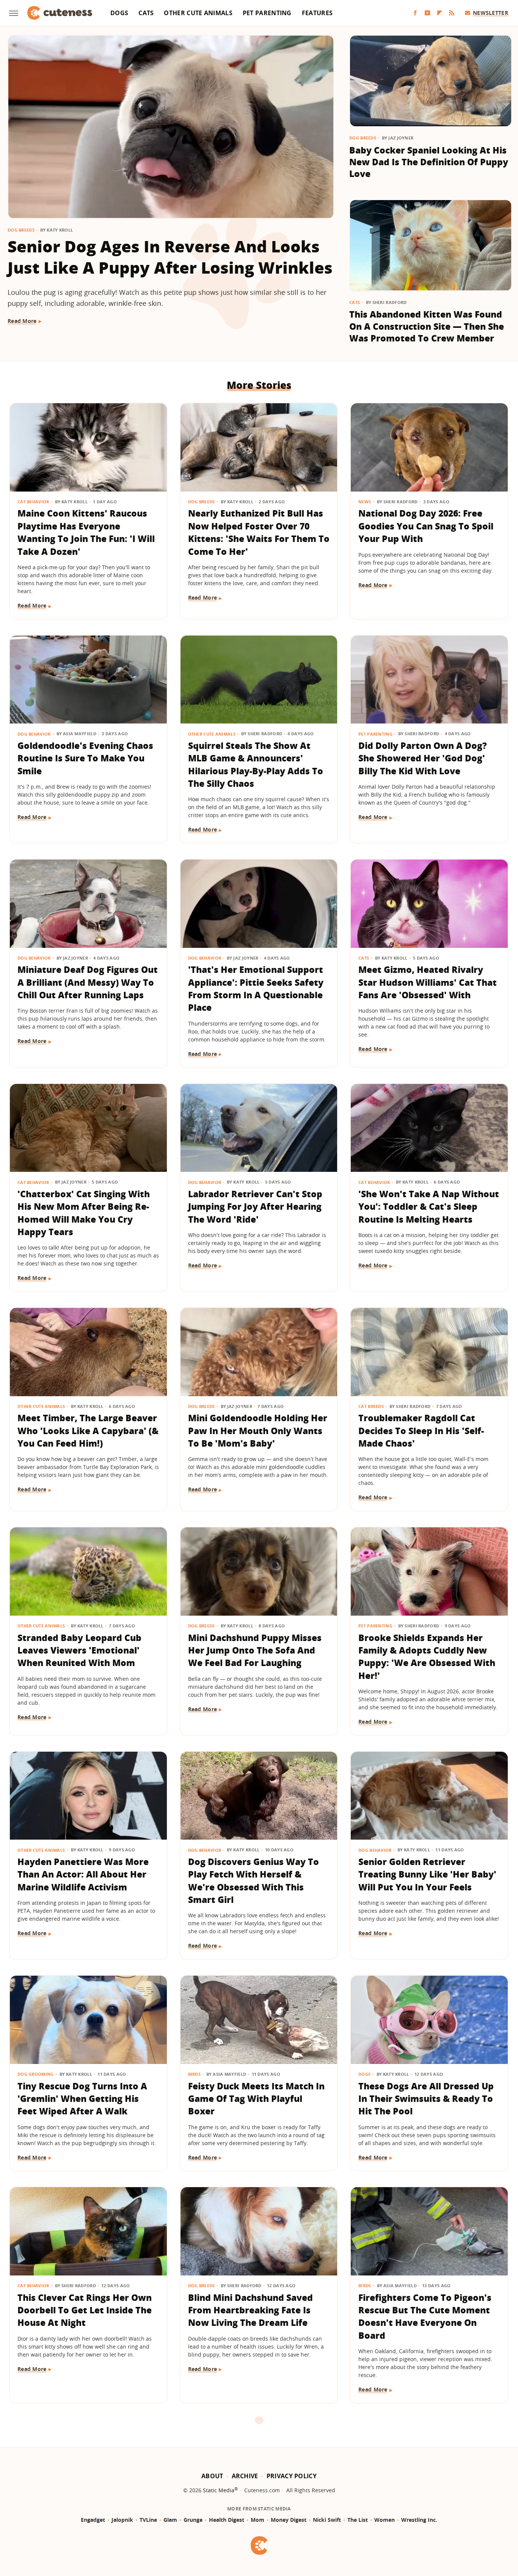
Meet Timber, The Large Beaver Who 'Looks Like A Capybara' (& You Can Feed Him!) (88, 1431)
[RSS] (452, 13)
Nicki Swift (327, 2520)
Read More (22, 321)
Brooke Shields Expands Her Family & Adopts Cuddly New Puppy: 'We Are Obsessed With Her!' (427, 1657)
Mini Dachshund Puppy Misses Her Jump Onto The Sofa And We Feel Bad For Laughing (255, 1650)
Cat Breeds (371, 1406)
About (212, 2476)
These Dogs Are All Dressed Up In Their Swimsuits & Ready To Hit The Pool (426, 2099)
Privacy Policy (292, 2476)
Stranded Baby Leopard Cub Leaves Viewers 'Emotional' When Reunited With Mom (79, 1650)
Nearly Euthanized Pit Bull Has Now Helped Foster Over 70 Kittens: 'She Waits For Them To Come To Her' (259, 532)
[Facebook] (415, 13)
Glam (170, 2520)
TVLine (148, 2520)
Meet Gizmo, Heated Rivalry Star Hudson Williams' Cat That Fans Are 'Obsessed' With (428, 982)
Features (317, 13)
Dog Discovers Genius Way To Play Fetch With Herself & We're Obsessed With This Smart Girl (254, 1881)
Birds (195, 2074)
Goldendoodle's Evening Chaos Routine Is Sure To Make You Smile (85, 758)
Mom (257, 2520)
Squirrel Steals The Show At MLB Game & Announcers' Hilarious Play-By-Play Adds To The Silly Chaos (256, 764)
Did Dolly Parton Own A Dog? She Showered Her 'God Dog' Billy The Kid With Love (423, 758)
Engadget (93, 2520)
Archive (245, 2476)
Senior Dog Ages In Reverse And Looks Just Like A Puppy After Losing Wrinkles (170, 257)
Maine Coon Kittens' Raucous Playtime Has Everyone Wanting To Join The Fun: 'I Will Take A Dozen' (86, 532)
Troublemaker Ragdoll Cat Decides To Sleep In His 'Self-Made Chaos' (421, 1431)
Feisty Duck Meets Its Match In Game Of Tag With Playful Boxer (256, 2099)
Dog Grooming (36, 2074)
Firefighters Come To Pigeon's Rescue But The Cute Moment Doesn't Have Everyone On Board (425, 2316)
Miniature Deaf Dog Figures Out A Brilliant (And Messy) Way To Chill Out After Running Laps (88, 982)
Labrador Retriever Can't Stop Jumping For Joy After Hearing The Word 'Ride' (255, 1207)
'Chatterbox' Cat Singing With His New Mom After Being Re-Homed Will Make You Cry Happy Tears (84, 1213)
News (365, 502)
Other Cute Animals (198, 13)
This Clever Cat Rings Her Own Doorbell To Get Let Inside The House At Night (85, 2310)
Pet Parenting (267, 13)
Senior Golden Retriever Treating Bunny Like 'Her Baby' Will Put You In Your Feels (427, 1874)
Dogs (119, 13)
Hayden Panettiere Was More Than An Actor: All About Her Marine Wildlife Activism (83, 1874)
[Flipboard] (440, 13)
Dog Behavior (34, 734)
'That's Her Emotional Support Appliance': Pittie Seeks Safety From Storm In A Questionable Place (256, 988)
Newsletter (491, 13)
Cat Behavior (33, 502)
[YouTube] (427, 13)
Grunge (193, 2520)
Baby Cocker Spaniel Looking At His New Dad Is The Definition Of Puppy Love (429, 162)
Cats (146, 13)
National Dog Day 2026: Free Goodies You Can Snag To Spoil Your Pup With (426, 526)
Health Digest (227, 2520)
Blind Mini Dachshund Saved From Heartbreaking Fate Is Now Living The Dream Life (250, 2310)
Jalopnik (122, 2520)
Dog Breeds (21, 230)
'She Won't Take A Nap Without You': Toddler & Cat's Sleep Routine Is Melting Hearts (429, 1207)
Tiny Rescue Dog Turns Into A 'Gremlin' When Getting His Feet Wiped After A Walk (82, 2099)
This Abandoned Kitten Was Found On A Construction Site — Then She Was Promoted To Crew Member (427, 326)
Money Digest (289, 2520)
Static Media (219, 2490)
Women (385, 2520)
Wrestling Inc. (419, 2520)
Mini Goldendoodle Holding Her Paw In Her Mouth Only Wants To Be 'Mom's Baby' (258, 1431)
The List (358, 2520)
